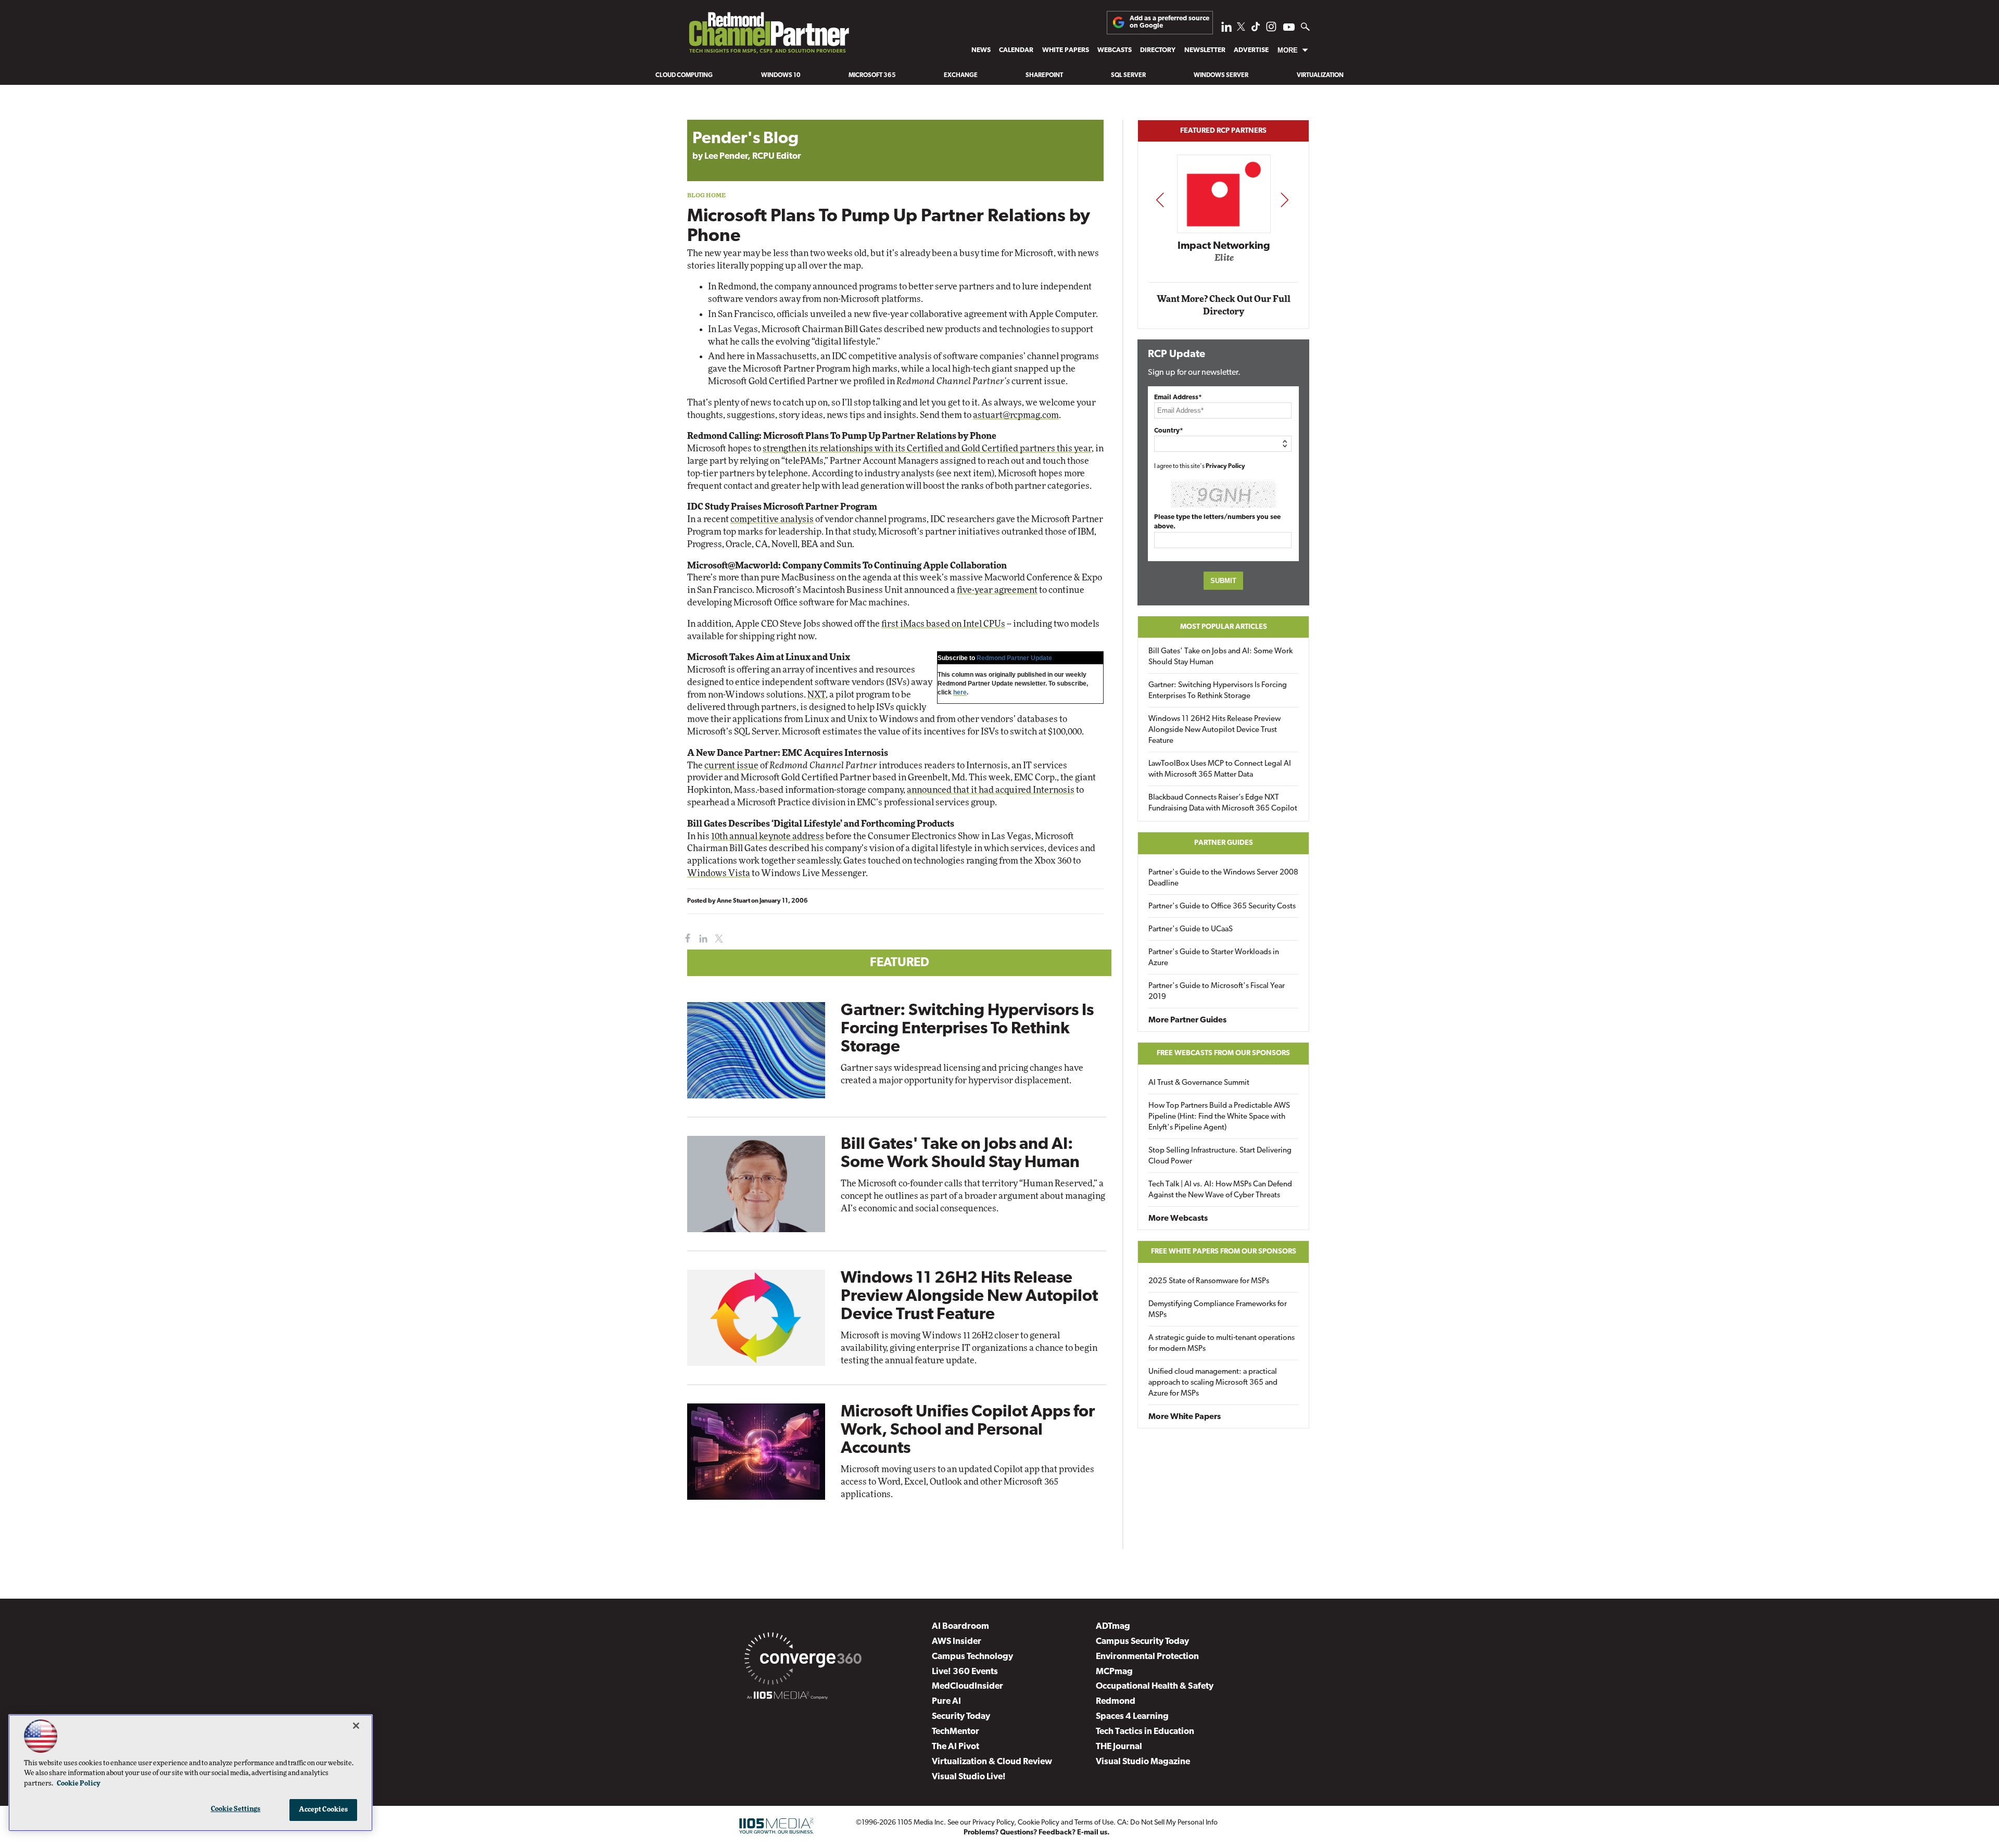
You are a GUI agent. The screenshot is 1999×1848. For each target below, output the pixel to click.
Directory (1158, 50)
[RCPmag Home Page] (768, 35)
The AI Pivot (956, 1747)
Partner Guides (1224, 843)
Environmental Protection (1147, 1657)
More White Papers (1185, 1417)
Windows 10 (781, 75)
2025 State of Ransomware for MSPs (1209, 1281)
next (1285, 200)
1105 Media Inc (921, 1823)
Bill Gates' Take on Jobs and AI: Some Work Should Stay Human (1220, 657)
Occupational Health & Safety (1155, 1686)
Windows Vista (719, 873)
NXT (817, 695)
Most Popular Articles (1224, 627)
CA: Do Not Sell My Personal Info (1167, 1823)
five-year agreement (997, 590)
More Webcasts (1178, 1219)
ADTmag (1113, 1627)
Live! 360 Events (965, 1672)
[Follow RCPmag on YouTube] (1289, 28)
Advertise (1251, 50)
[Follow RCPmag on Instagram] (1271, 29)
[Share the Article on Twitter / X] (718, 939)
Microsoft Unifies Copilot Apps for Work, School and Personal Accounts (968, 1431)
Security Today (961, 1717)
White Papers (1066, 50)
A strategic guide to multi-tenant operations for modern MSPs (1222, 1344)
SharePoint (1044, 75)
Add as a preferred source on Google (1169, 22)
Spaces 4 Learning (1132, 1717)
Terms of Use (1094, 1823)
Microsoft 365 (872, 75)
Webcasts (1115, 50)
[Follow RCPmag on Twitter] (1241, 28)
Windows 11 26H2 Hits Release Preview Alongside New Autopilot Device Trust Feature (969, 1297)
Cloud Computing (684, 75)
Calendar (1016, 50)
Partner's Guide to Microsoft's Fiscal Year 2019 (1217, 992)
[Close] (356, 1726)
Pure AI (946, 1701)
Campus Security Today (1142, 1642)
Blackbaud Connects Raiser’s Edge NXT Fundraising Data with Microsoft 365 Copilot (1223, 803)
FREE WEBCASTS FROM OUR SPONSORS (1223, 1053)
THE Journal (1119, 1747)
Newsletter (1205, 50)
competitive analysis (772, 519)
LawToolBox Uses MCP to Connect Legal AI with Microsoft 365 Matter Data (1220, 769)
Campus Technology (972, 1657)
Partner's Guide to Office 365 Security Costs (1222, 907)
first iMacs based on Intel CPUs (943, 624)
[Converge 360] (803, 1661)
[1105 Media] (787, 1697)
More (1288, 50)
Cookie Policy (1039, 1823)
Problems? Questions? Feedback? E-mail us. (1037, 1833)
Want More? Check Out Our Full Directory (1224, 305)
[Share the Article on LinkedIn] (701, 939)
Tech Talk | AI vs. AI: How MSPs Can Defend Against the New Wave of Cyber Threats (1220, 1190)
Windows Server (1221, 75)
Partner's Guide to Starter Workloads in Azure (1214, 958)
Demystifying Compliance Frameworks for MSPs (1218, 1310)
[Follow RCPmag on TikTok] (1256, 29)
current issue (731, 765)
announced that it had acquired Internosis (991, 790)
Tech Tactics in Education (1145, 1732)
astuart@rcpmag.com (1016, 415)
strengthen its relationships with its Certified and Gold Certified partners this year (927, 448)
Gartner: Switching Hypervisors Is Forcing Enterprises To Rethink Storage (967, 1029)
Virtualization (1320, 75)
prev (1160, 200)
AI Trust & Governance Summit (1199, 1083)
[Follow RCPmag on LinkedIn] (1226, 29)
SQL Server (1128, 75)
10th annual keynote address (768, 836)
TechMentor (956, 1732)
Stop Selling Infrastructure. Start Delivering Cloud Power (1220, 1156)
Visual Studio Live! (969, 1777)
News (981, 50)
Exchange (961, 75)
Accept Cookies (324, 1810)
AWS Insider (957, 1642)
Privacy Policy (1225, 466)
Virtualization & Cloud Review (992, 1762)
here (960, 692)
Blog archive (712, 114)
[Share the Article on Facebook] (685, 939)
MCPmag (1114, 1672)
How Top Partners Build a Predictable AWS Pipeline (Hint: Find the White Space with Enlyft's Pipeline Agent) (1219, 1117)
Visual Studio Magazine (1143, 1762)
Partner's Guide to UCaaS (1191, 929)
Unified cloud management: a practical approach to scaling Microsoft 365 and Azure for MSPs (1213, 1383)
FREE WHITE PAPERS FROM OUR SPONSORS (1224, 1252)
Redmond (1116, 1701)
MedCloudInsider (967, 1686)
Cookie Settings (236, 1809)
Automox (1224, 261)
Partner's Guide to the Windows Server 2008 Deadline (1223, 878)
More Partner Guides (1187, 1020)
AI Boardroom (960, 1627)
